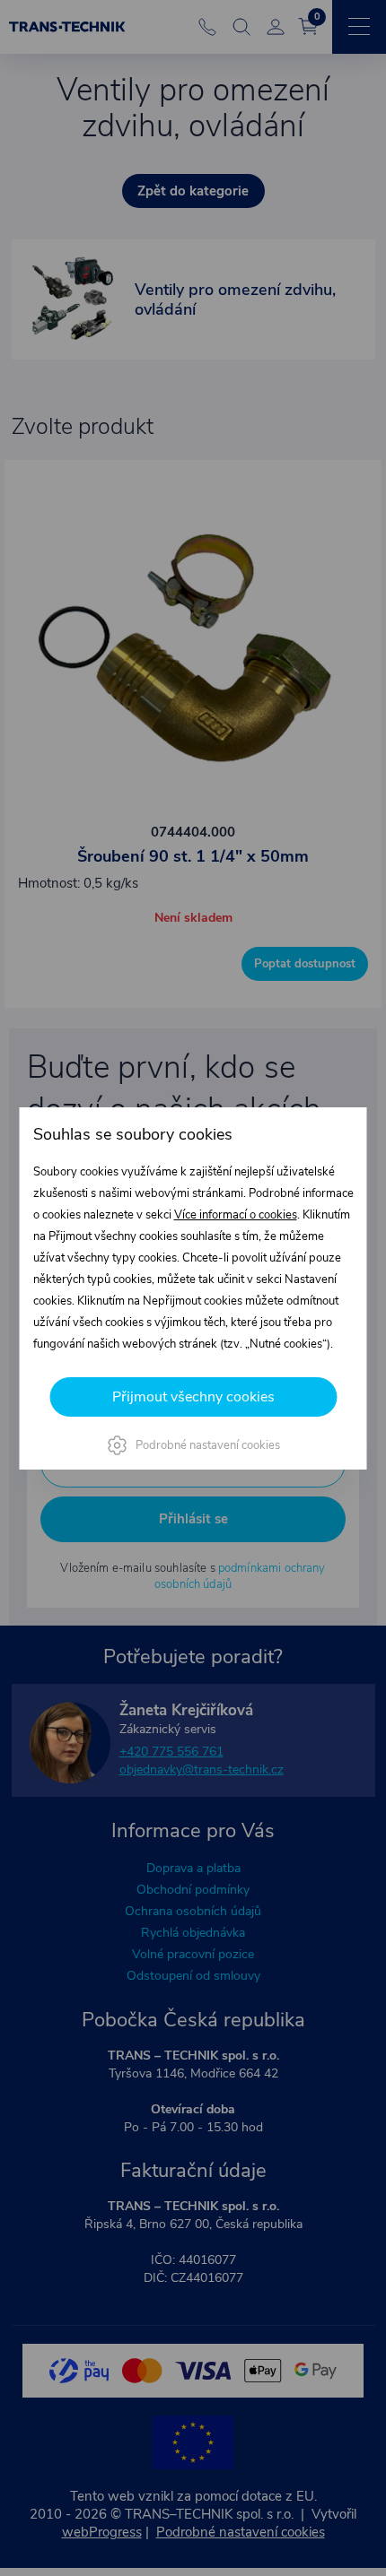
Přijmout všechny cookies (193, 1397)
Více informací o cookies (236, 1215)
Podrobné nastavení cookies (208, 1445)
